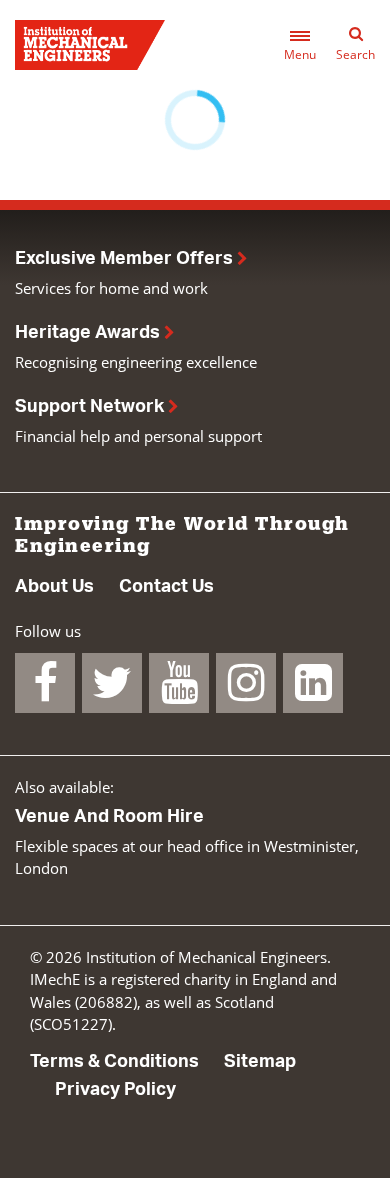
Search (355, 54)
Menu (300, 54)
